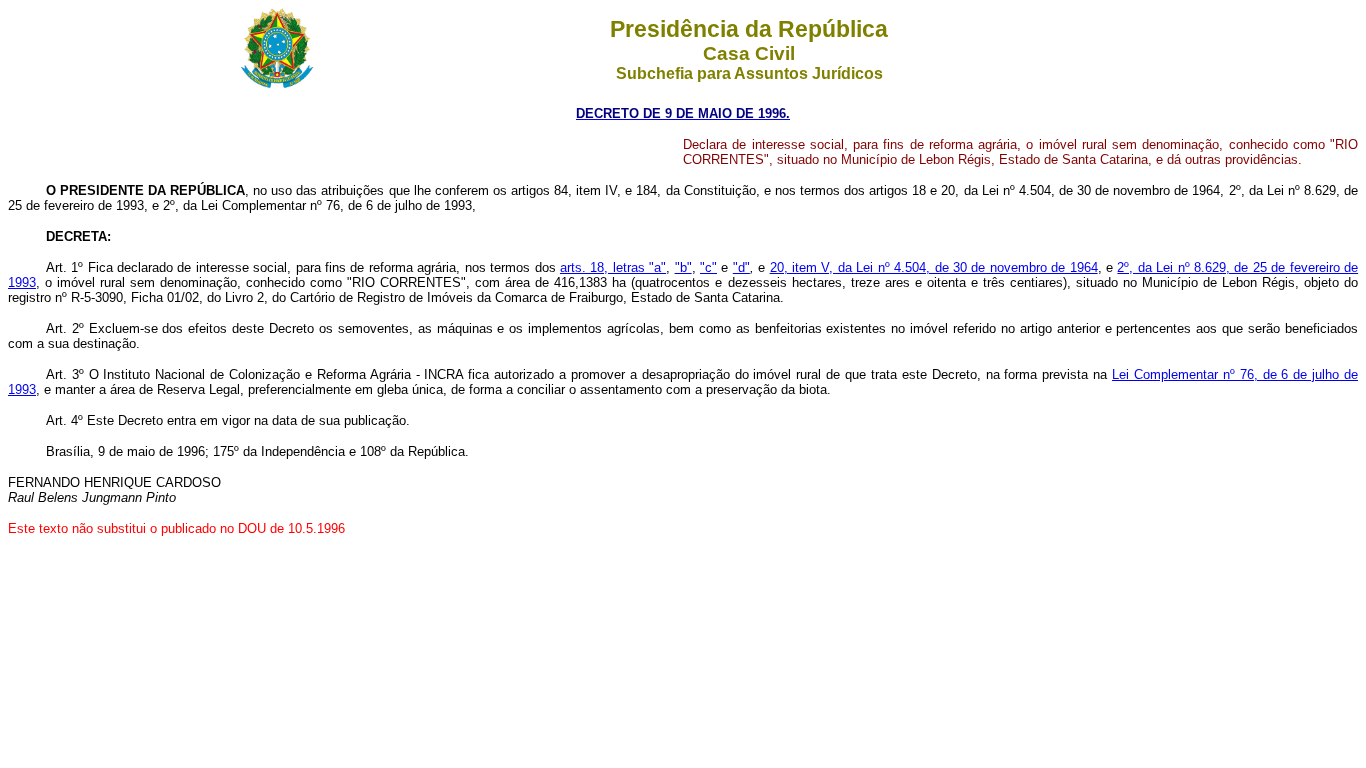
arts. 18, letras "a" (613, 267)
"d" (741, 267)
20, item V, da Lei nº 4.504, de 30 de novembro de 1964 (934, 267)
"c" (708, 267)
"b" (683, 267)
